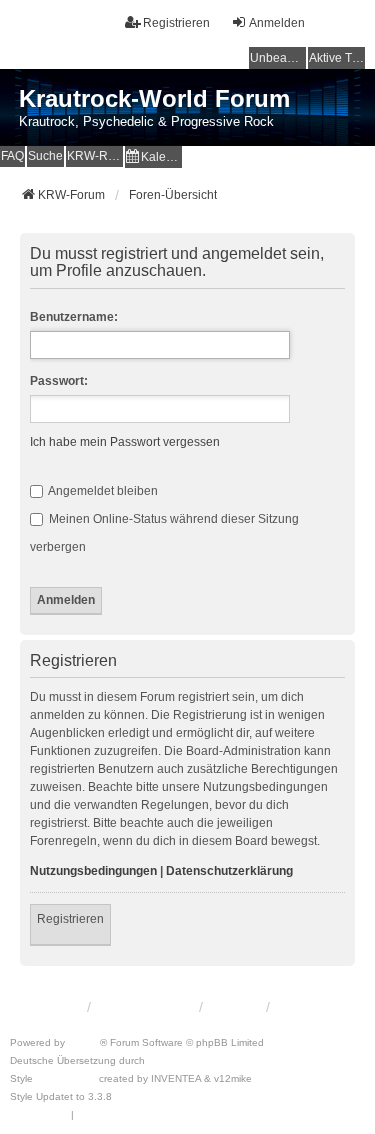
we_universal (66, 1078)
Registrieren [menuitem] (176, 23)
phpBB (84, 1042)
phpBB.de (171, 1060)
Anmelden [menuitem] (277, 23)
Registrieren (70, 919)
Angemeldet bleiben (102, 491)
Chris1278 (138, 1096)
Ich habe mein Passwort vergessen (125, 442)
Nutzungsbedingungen (93, 871)
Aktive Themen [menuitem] (337, 58)
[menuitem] (153, 156)
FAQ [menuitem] (12, 156)
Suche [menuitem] (45, 156)
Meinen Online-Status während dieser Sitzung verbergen (164, 533)
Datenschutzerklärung (229, 871)
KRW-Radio (95, 156)
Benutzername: (74, 317)
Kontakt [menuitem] (233, 1007)
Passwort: (59, 381)
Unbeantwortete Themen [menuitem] (278, 58)
